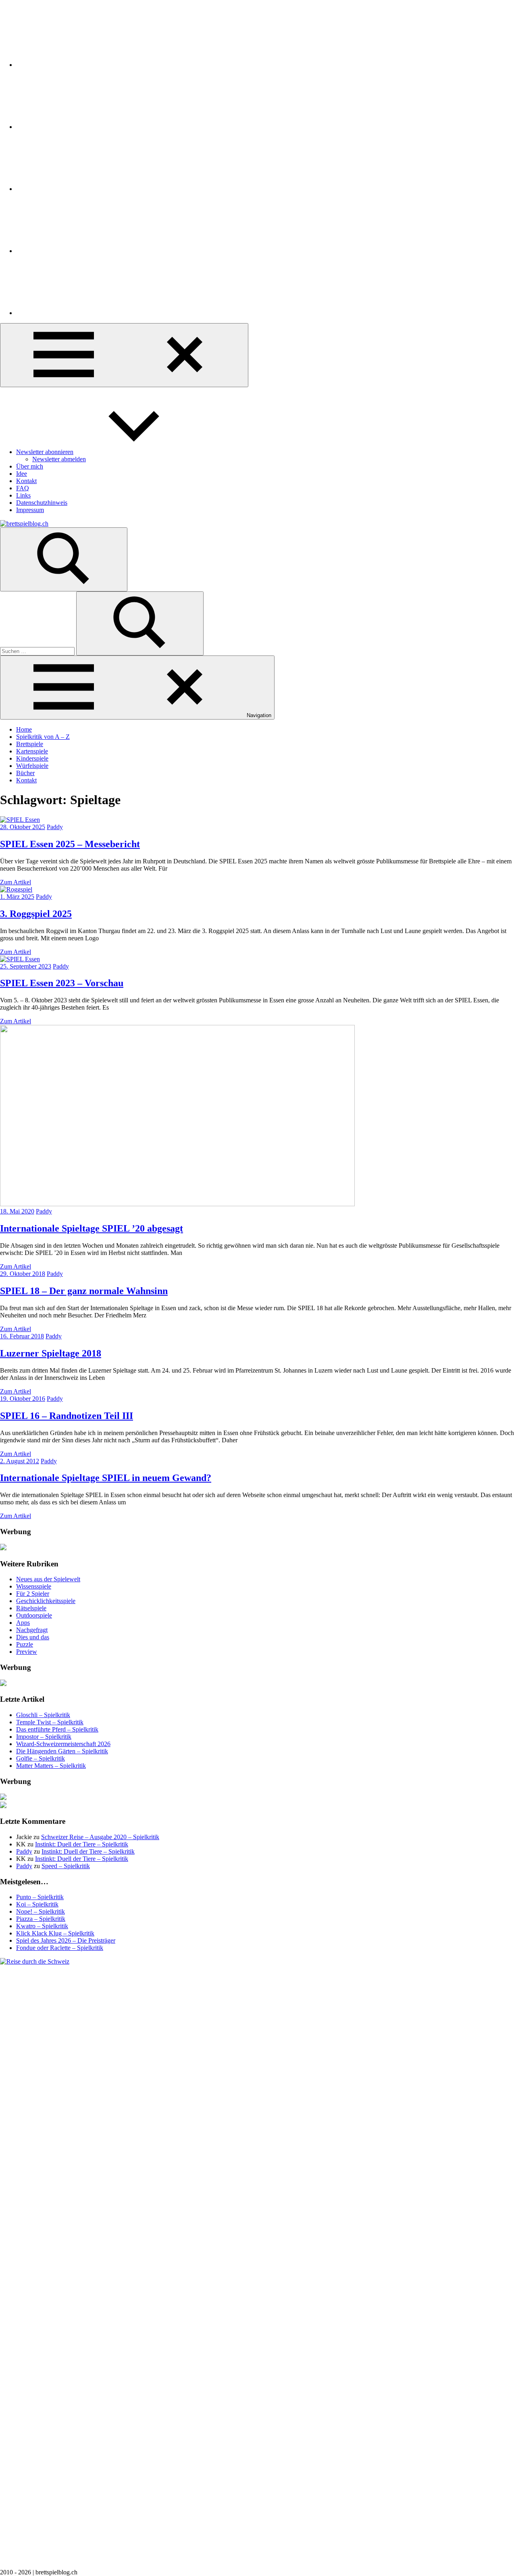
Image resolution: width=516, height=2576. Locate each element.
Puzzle (25, 1644)
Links (23, 495)
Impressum (30, 510)
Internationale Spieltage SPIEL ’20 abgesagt (92, 1228)
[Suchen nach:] (38, 651)
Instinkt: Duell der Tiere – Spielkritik (82, 1844)
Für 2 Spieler (33, 1594)
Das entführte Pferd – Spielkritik (57, 1729)
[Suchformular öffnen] (64, 559)
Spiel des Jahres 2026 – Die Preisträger (66, 1940)
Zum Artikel (16, 882)
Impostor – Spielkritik (44, 1737)
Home (24, 729)
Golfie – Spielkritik (41, 1758)
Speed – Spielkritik (66, 1866)
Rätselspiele (31, 1608)
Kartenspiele (32, 751)
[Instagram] (77, 65)
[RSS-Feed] (77, 251)
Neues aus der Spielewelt (48, 1579)
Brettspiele (30, 744)
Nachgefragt (32, 1630)
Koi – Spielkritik (37, 1904)
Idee (22, 474)
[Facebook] (77, 127)
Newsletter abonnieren (45, 452)
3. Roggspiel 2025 (36, 914)
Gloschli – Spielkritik (43, 1715)
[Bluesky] (77, 313)
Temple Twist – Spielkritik (50, 1722)
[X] (77, 189)
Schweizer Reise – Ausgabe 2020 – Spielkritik (100, 1837)
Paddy (55, 827)
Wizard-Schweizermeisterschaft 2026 (63, 1744)
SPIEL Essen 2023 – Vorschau (62, 983)
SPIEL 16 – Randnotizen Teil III (67, 1416)
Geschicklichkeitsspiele (46, 1601)
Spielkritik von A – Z (43, 737)
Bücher (25, 773)
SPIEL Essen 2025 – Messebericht (70, 844)
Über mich (30, 466)
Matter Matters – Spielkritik (51, 1766)
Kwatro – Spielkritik (42, 1926)
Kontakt (26, 481)
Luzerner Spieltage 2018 (51, 1353)
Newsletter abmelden (59, 459)
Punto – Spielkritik (40, 1897)
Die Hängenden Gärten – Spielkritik (62, 1751)
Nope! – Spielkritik (41, 1911)
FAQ (23, 488)
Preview (27, 1652)
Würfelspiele (32, 766)
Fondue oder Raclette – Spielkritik (60, 1948)
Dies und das (33, 1637)
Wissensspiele (34, 1586)
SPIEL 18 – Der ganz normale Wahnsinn (84, 1291)
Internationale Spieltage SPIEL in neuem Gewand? (106, 1478)
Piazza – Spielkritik (41, 1919)
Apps (23, 1623)
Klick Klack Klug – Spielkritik (55, 1933)
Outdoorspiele (34, 1615)
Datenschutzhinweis (42, 503)
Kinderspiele (32, 758)
